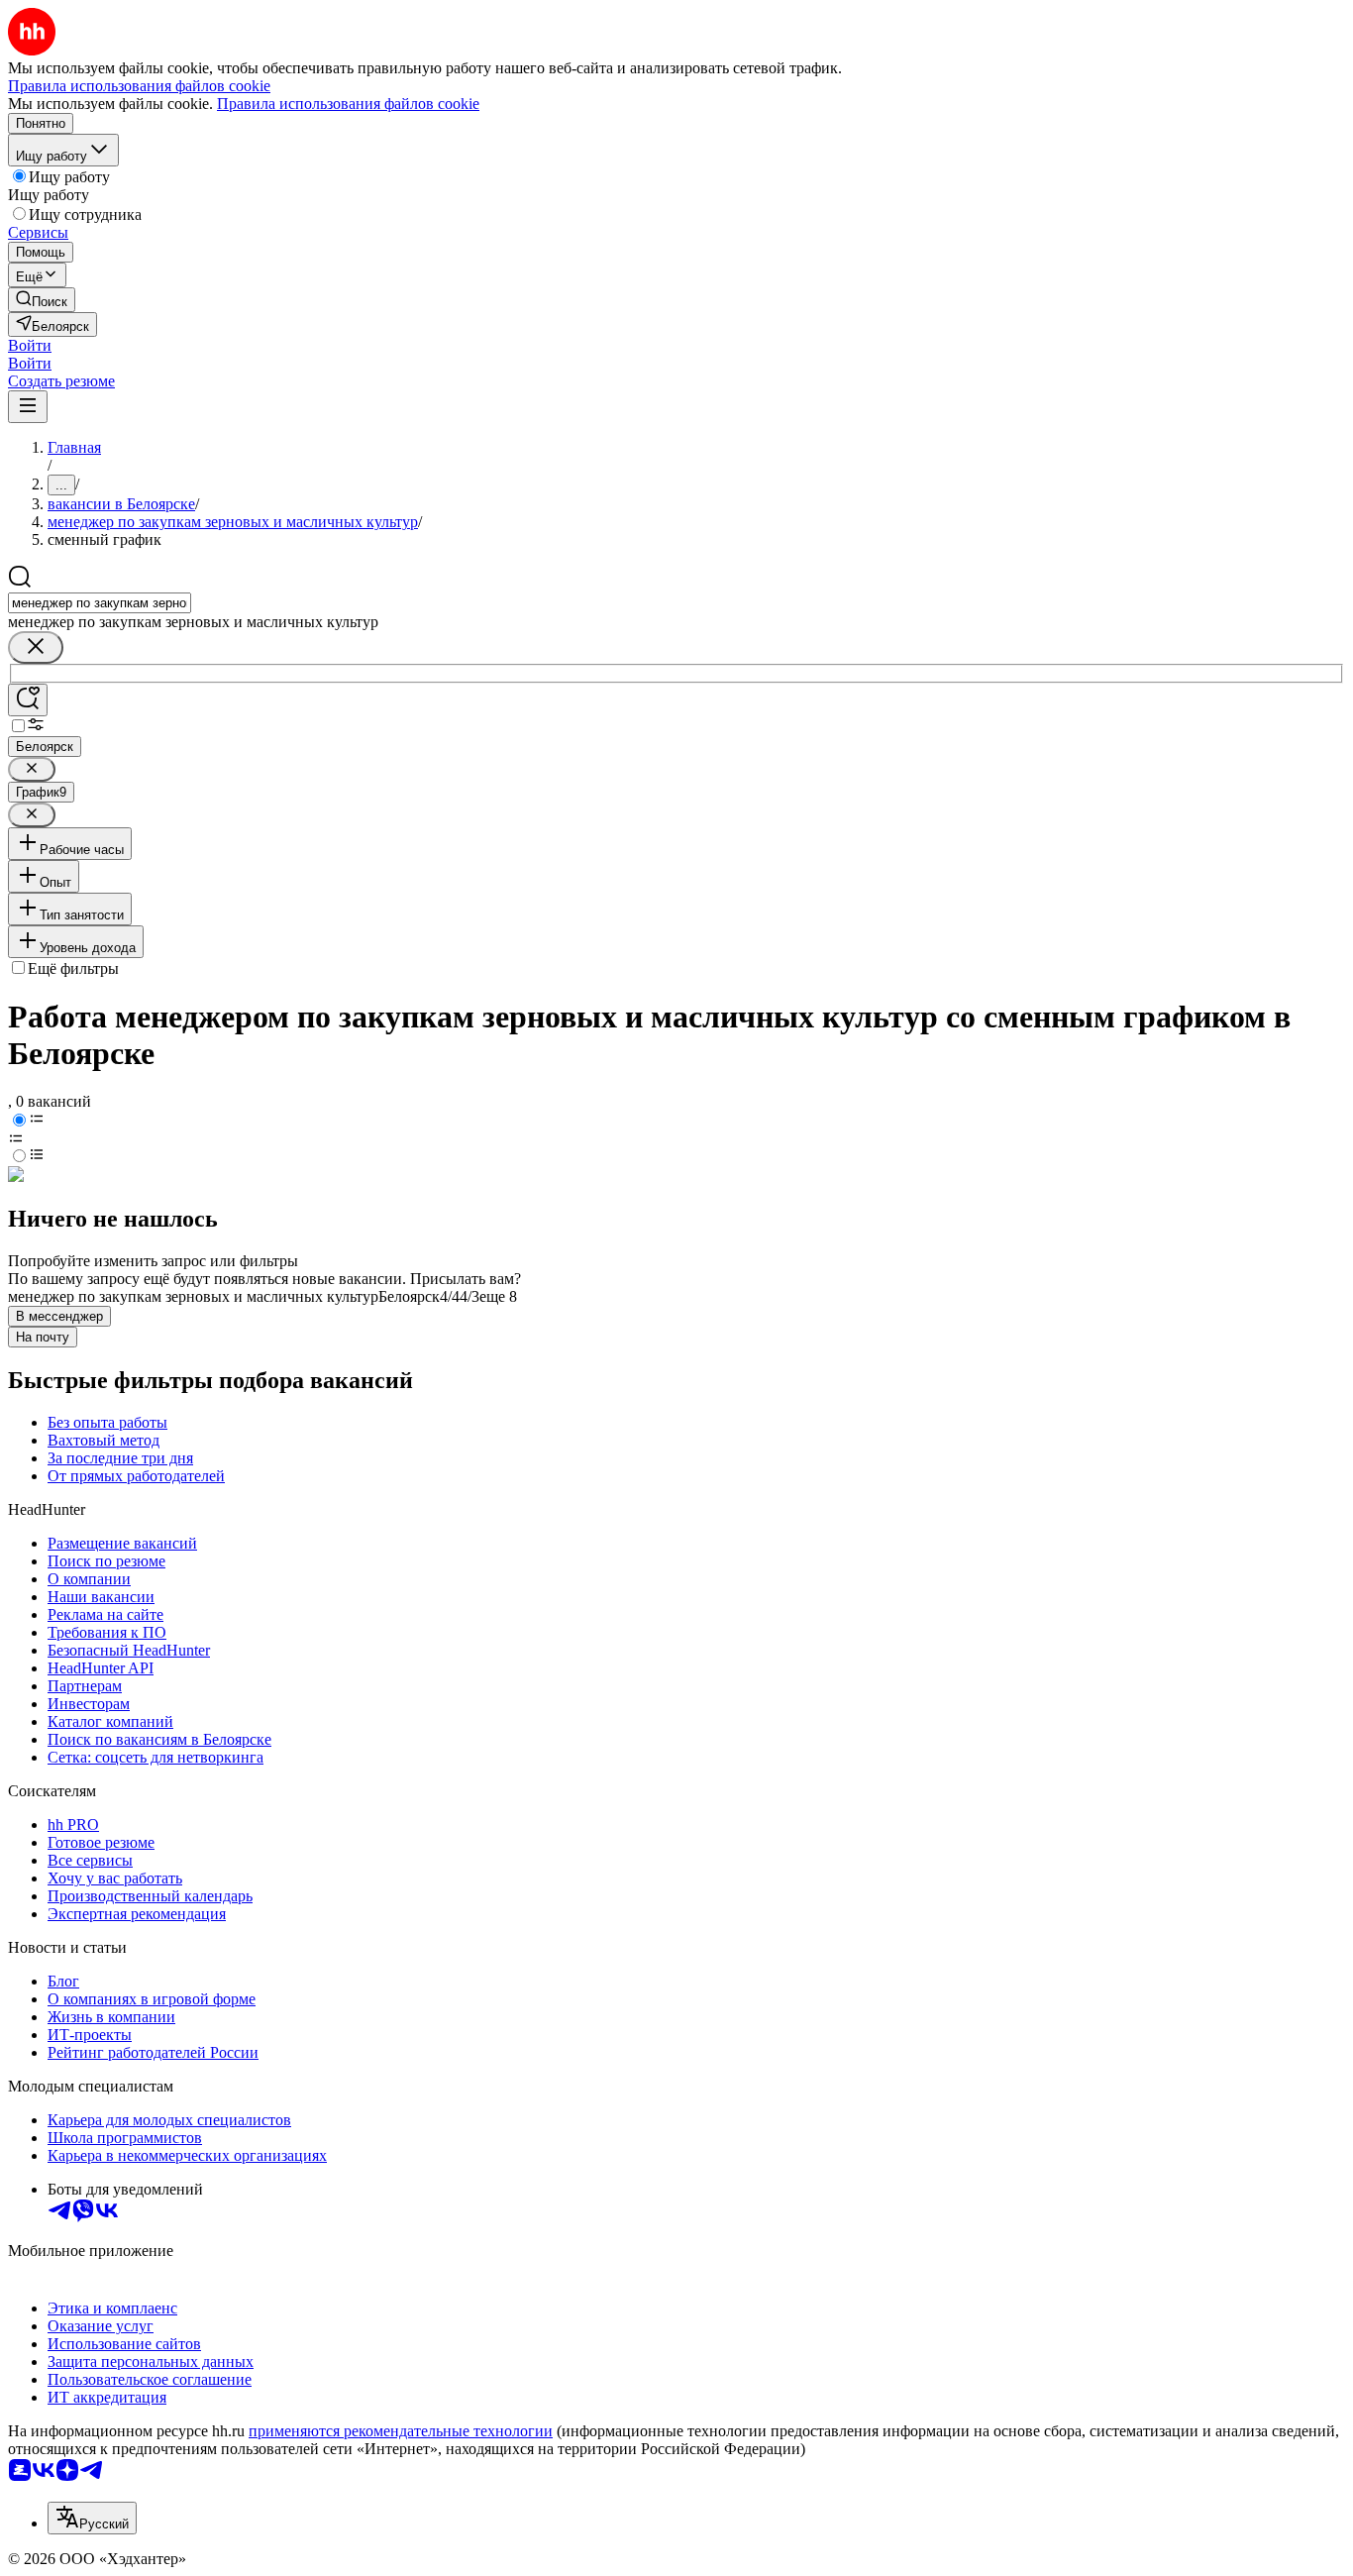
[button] (30, 345)
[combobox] (100, 603)
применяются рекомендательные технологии (401, 2431)
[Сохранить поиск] (28, 700)
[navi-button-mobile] (28, 407)
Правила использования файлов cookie (348, 104)
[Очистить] (36, 647)
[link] (42, 300)
